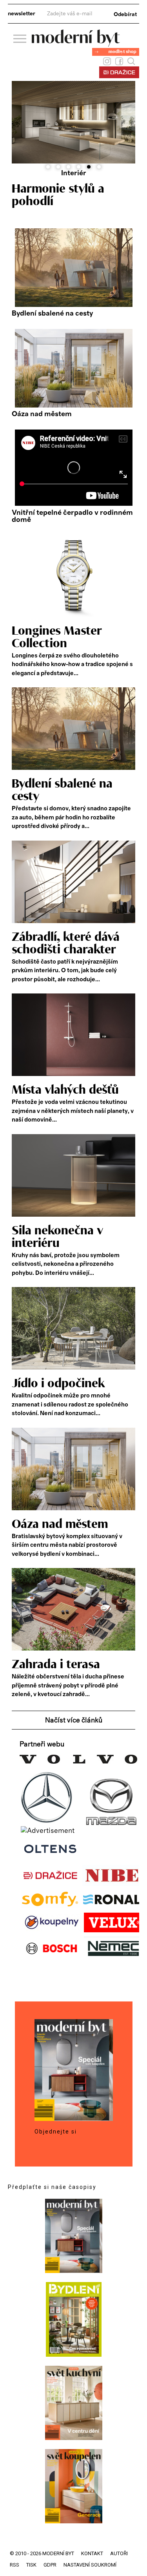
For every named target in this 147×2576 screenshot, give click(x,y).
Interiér (74, 173)
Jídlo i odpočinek (58, 1384)
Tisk (31, 2565)
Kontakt (92, 2553)
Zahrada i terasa (56, 1665)
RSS (15, 2565)
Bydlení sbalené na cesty (52, 314)
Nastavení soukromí (90, 2565)
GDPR (50, 2565)
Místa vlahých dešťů (65, 1090)
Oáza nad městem (42, 414)
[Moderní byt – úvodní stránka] (76, 44)
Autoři (119, 2553)
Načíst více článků (74, 1720)
